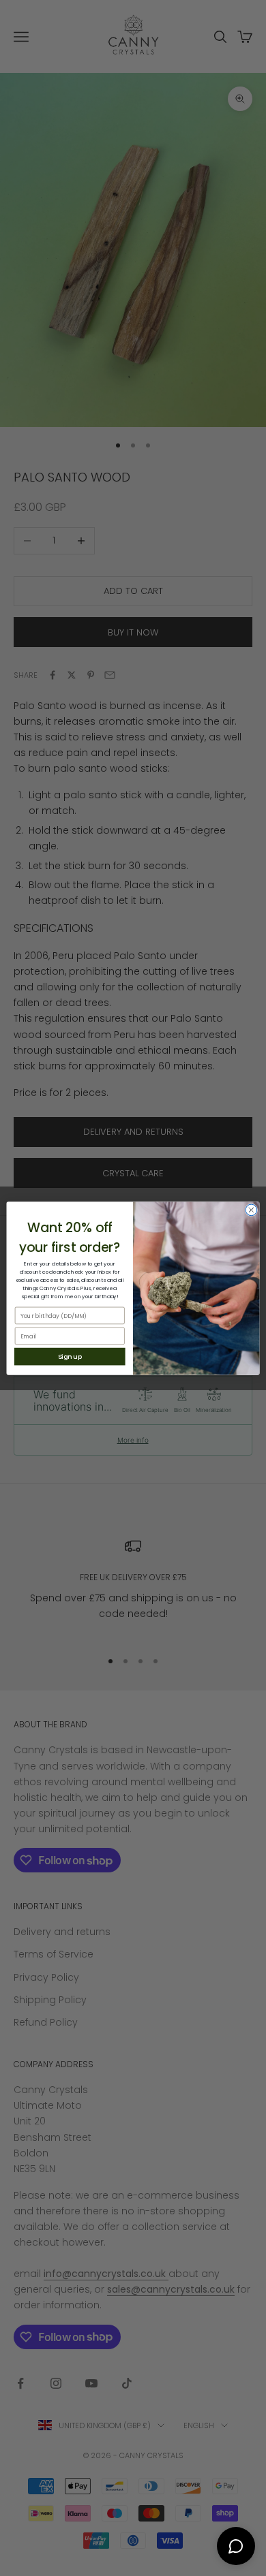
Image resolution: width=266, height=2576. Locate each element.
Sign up (70, 1356)
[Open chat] (236, 2546)
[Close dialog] (251, 1210)
